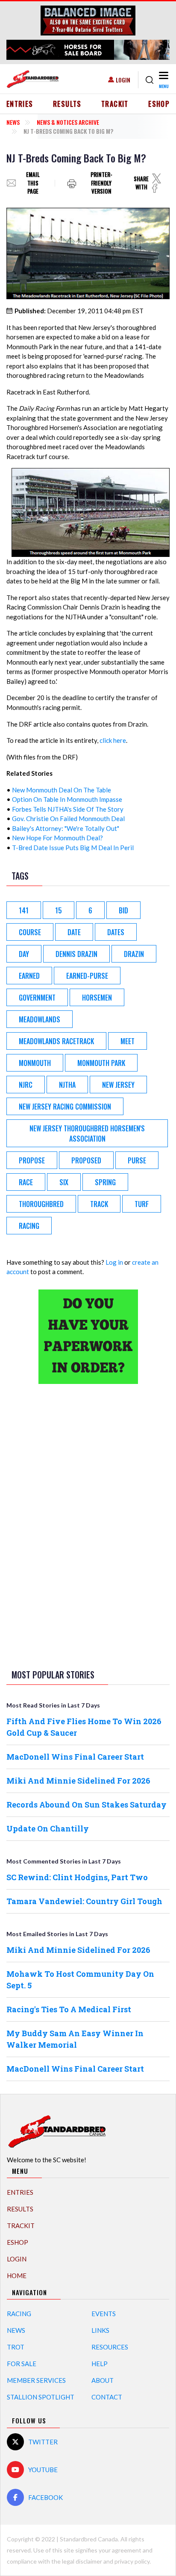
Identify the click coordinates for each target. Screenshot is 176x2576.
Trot (16, 2347)
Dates (116, 932)
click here (113, 740)
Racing (19, 2314)
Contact (107, 2397)
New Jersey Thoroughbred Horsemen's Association (87, 1133)
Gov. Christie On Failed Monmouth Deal (68, 818)
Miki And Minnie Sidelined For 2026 (78, 1781)
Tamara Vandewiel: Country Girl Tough (84, 1901)
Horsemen (97, 998)
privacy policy (132, 2561)
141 (24, 910)
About (103, 2380)
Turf (142, 1204)
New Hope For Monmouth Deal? (57, 838)
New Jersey (118, 1085)
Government (37, 998)
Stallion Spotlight (41, 2397)
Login (123, 80)
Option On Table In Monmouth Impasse (67, 799)
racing (29, 1226)
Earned (29, 976)
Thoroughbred (41, 1204)
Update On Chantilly (48, 1828)
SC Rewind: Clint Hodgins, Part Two (77, 1877)
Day (24, 954)
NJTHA (67, 1085)
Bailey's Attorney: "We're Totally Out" (66, 828)
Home (17, 2276)
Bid (123, 910)
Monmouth (35, 1063)
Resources (110, 2347)
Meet (128, 1041)
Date (74, 932)
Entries (20, 104)
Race (26, 1182)
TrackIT (115, 104)
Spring (105, 1182)
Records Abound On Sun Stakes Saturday (87, 1805)
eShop (159, 104)
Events (104, 2314)
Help (100, 2364)
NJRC (26, 1085)
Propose (32, 1160)
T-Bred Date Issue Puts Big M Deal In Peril (73, 848)
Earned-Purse (87, 976)
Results (67, 104)
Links (100, 2330)
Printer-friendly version (101, 183)
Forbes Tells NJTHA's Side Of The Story (68, 809)
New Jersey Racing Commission (65, 1107)
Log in (114, 1262)
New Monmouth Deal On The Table (62, 790)
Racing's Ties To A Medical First (69, 2009)
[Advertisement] (88, 1525)
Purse (137, 1160)
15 (59, 910)
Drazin (134, 954)
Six (64, 1182)
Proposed (86, 1160)
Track (99, 1204)
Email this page (33, 183)
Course (30, 932)
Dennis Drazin (76, 954)
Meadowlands (40, 1019)
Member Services (36, 2380)
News (13, 122)
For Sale (22, 2364)
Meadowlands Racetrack (56, 1041)
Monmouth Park (101, 1063)
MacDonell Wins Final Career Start (75, 1757)
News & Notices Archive (68, 122)
